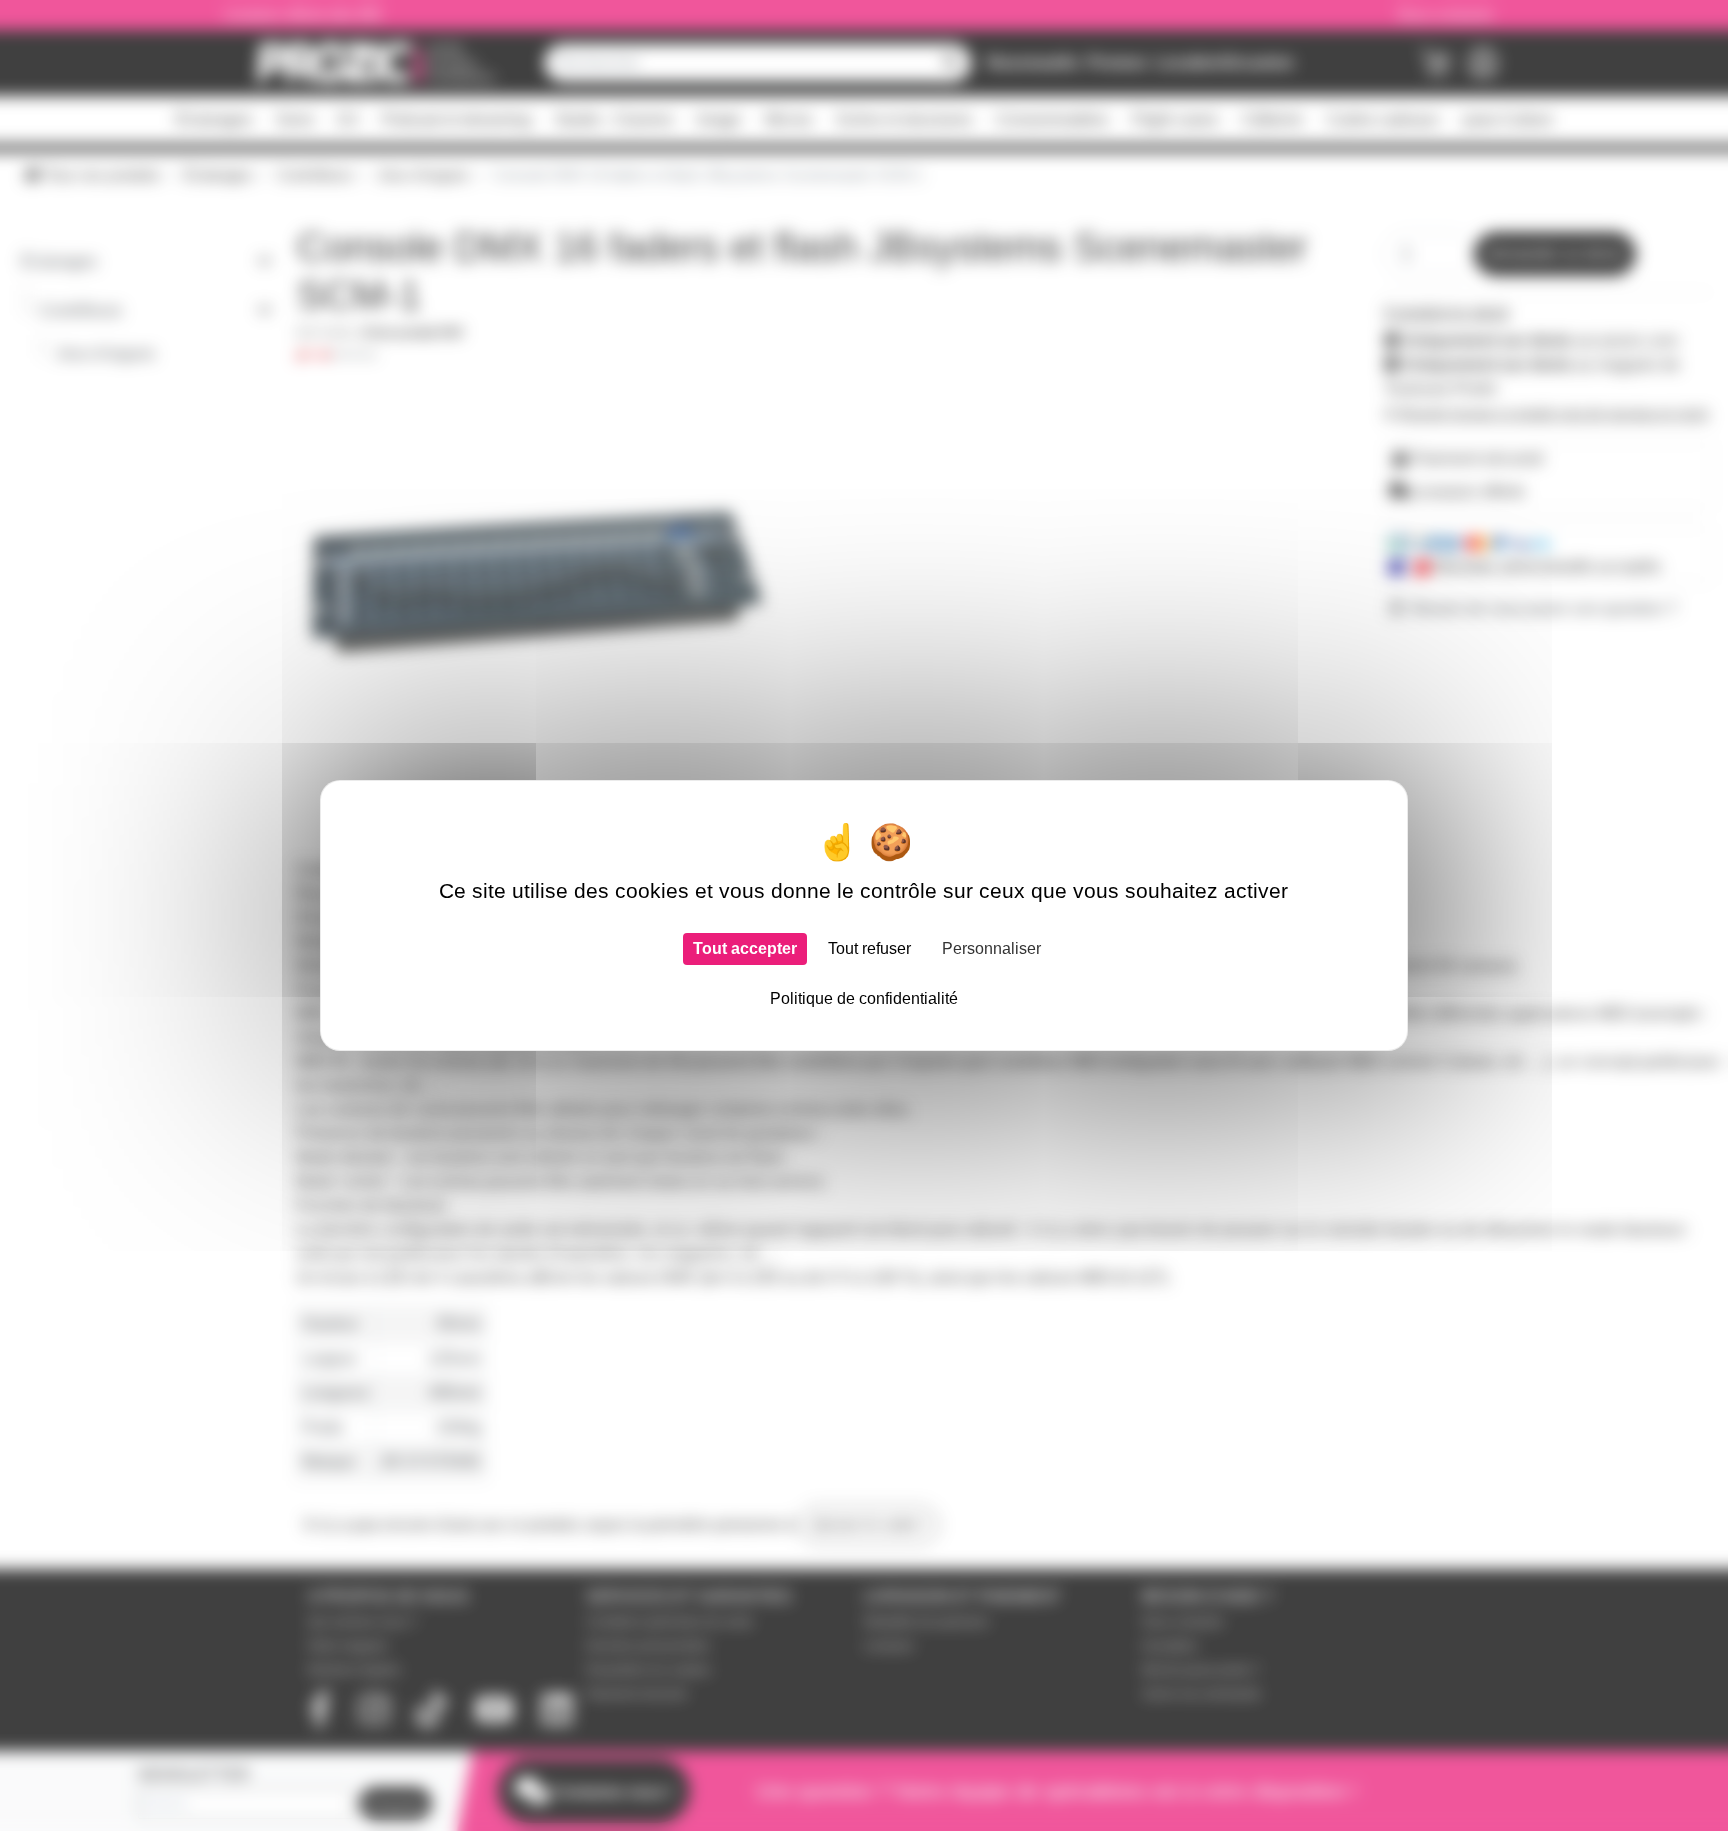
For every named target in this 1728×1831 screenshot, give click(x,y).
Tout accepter (745, 948)
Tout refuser (869, 948)
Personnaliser (991, 948)
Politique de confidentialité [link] (864, 998)
